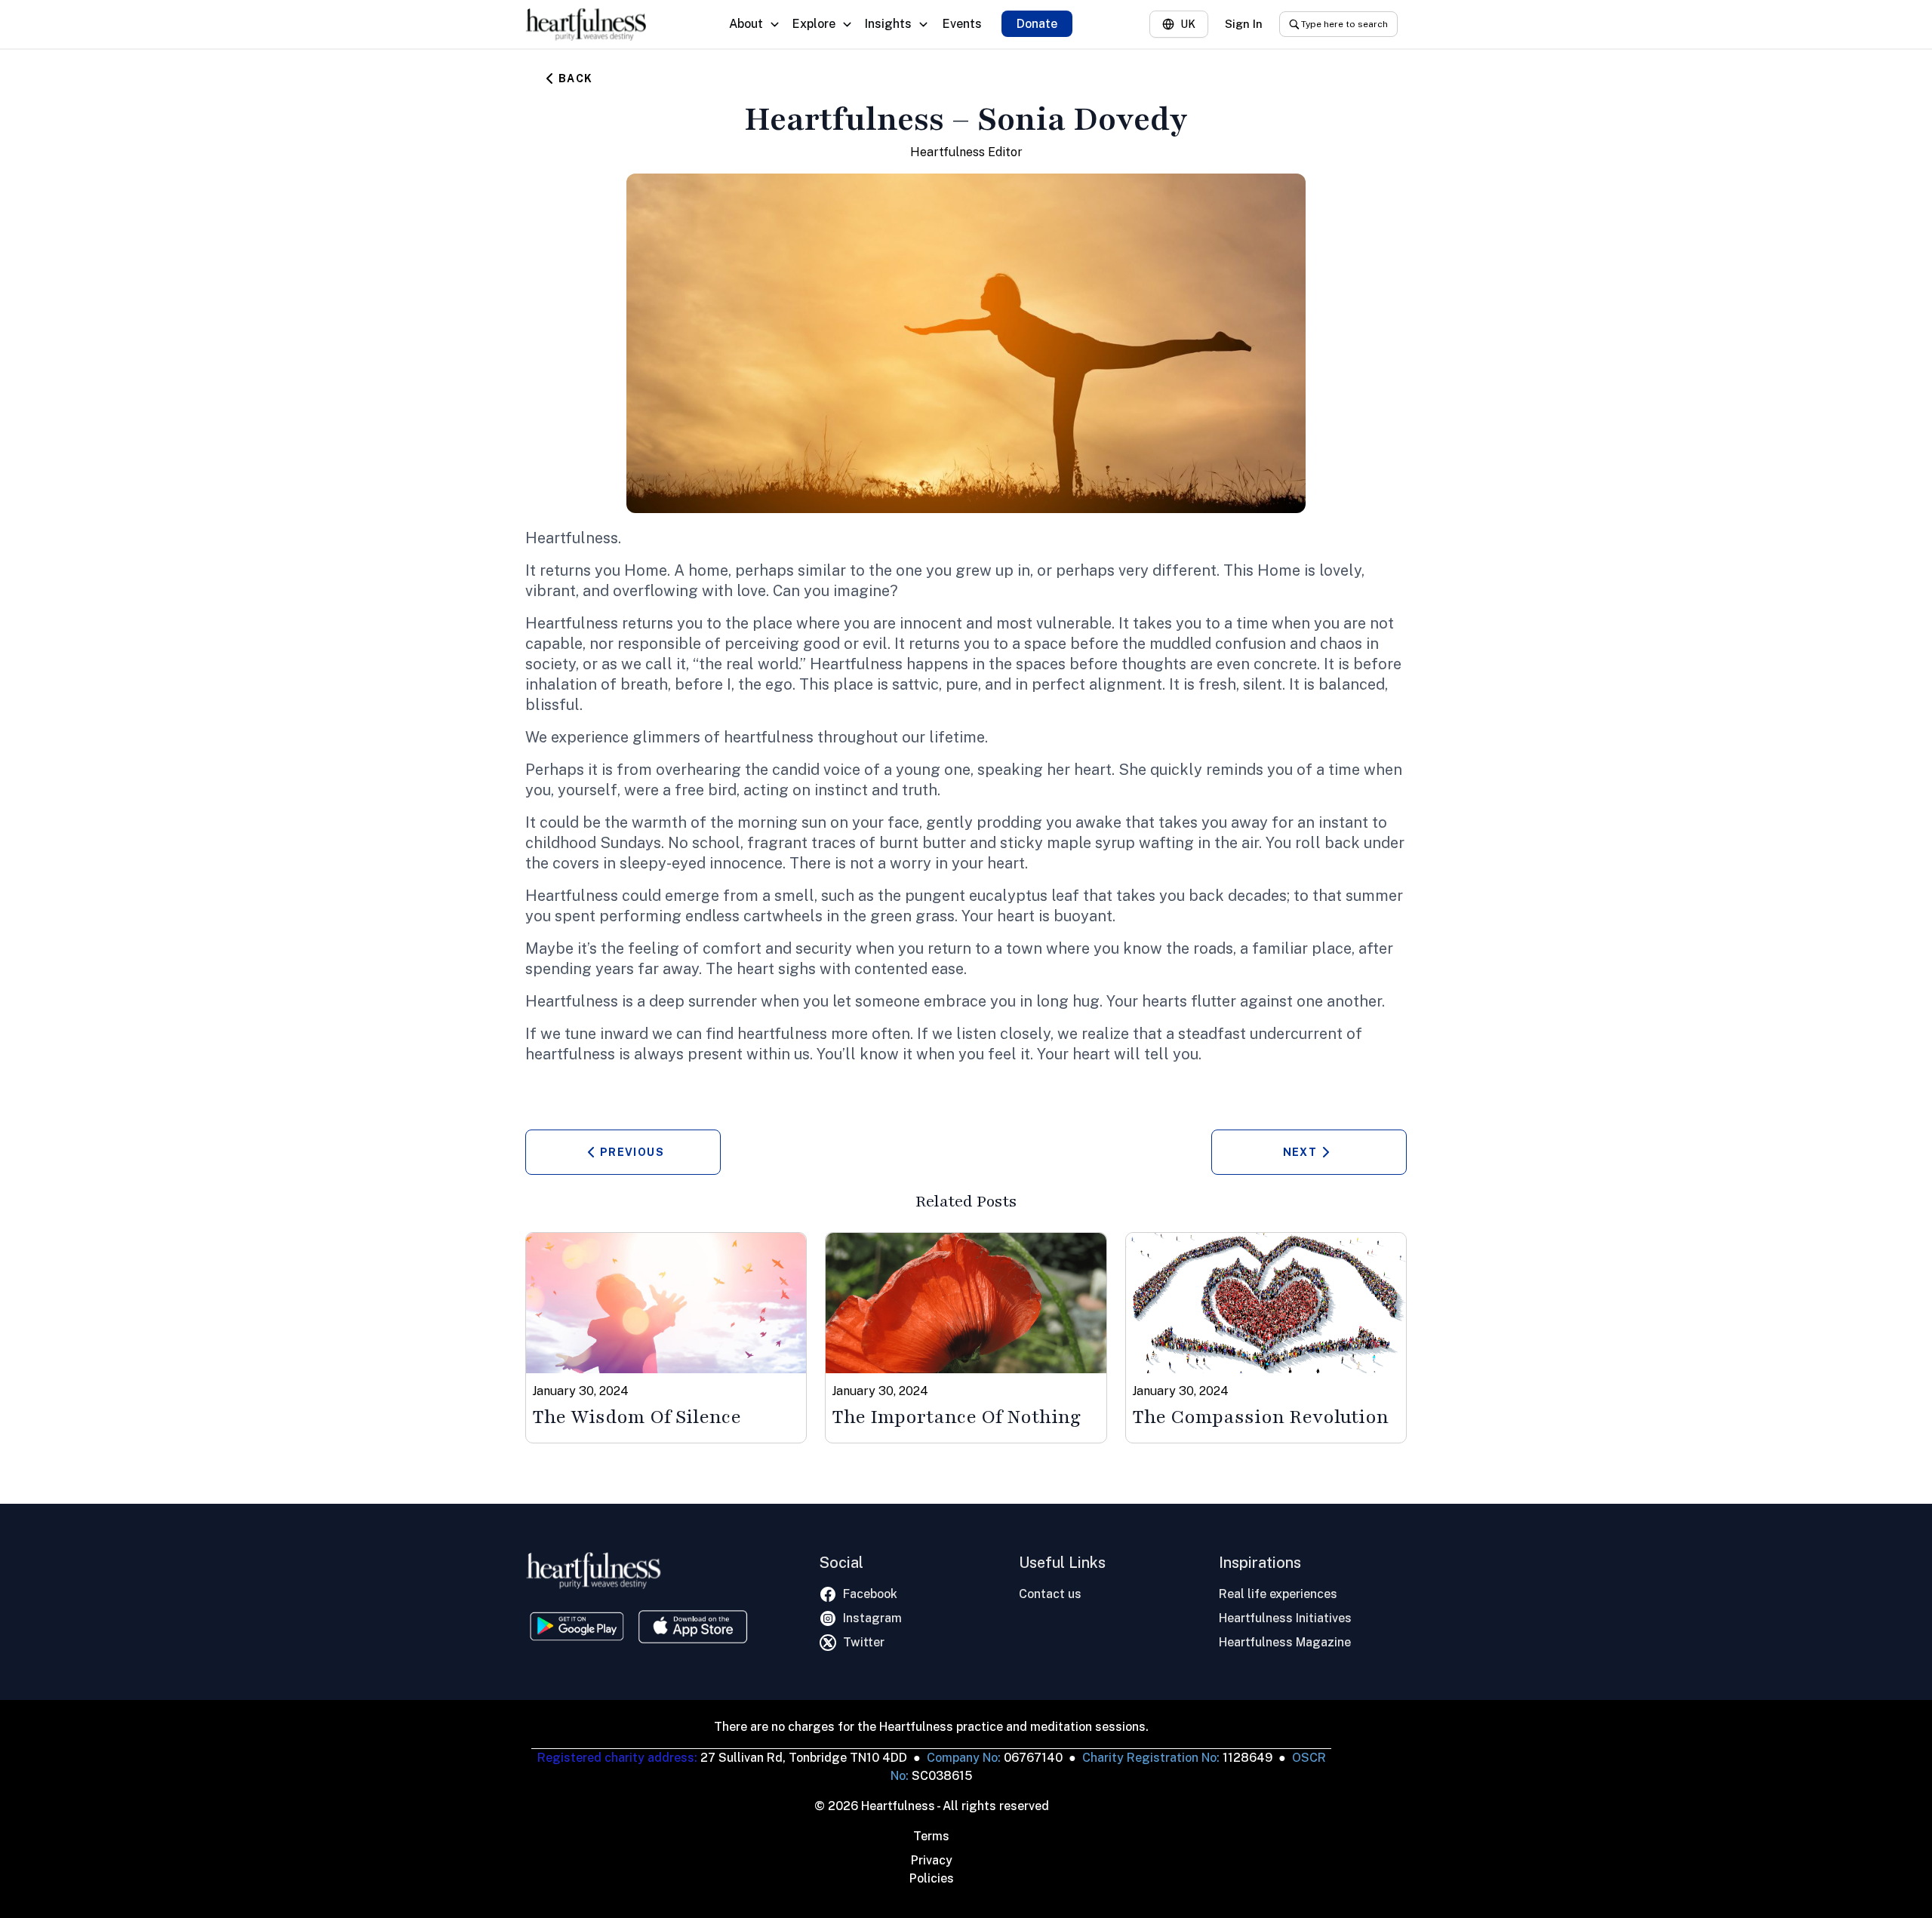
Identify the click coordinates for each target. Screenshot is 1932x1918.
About (746, 24)
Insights (888, 24)
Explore (814, 24)
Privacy (932, 1860)
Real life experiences (1278, 1594)
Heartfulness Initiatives (1285, 1618)
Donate (1037, 24)
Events (962, 24)
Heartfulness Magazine (1285, 1642)
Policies (932, 1878)
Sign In (1244, 24)
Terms (931, 1836)
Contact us (1050, 1594)
